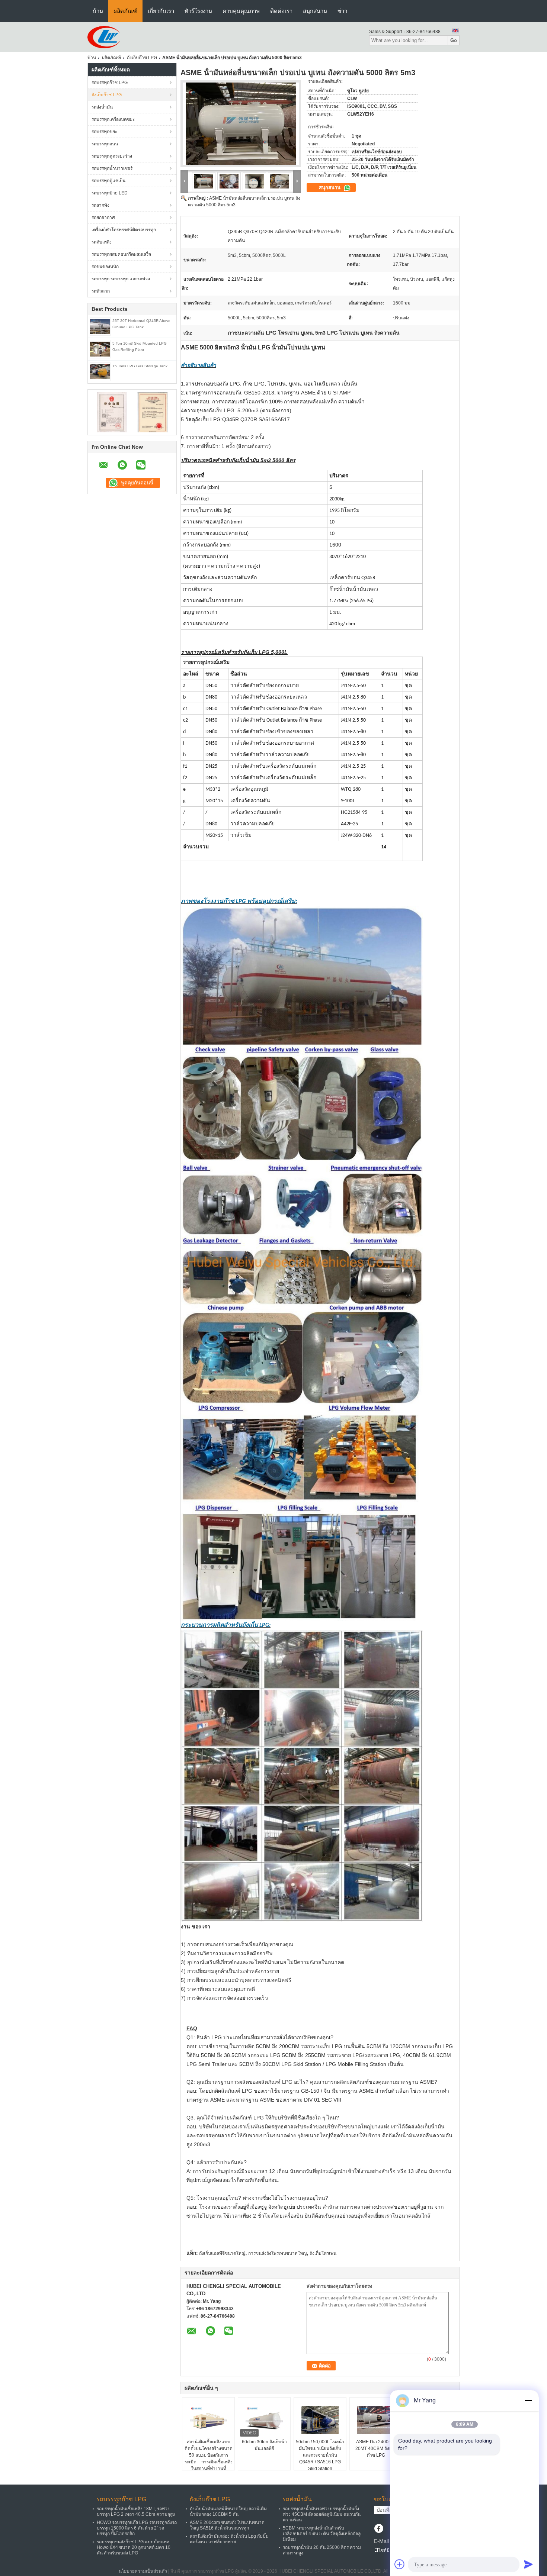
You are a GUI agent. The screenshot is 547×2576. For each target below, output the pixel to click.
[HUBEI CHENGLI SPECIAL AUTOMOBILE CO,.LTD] (104, 37)
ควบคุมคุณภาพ (241, 11)
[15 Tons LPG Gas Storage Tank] (100, 371)
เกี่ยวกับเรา (161, 11)
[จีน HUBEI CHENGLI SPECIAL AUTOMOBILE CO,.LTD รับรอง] (112, 412)
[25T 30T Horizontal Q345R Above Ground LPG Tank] (100, 326)
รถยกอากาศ (103, 217)
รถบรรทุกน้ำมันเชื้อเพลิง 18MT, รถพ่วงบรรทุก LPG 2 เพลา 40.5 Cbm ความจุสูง (136, 2511)
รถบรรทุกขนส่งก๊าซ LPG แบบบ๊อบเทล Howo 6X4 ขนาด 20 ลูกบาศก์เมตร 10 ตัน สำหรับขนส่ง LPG (134, 2547)
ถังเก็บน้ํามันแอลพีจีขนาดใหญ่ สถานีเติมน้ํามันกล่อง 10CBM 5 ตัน (228, 2511)
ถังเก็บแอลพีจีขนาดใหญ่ (222, 2253)
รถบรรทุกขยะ (104, 132)
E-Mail (381, 2541)
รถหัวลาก (101, 291)
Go (454, 40)
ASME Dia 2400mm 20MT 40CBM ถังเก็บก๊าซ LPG (376, 2448)
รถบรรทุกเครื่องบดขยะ (113, 119)
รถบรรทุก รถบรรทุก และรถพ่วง (121, 279)
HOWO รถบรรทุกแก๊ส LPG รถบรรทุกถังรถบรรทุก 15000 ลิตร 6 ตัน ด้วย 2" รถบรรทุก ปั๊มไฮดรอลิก (137, 2528)
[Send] (528, 2564)
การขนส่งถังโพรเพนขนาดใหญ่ (277, 2253)
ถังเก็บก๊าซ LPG (142, 58)
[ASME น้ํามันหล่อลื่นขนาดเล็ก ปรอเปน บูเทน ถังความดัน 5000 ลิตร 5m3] (241, 124)
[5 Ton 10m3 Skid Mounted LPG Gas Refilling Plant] (100, 349)
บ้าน (98, 11)
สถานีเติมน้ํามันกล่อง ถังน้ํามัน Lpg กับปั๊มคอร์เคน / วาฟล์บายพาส (229, 2539)
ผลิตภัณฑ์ (125, 11)
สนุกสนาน (315, 11)
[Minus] (528, 2401)
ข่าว (342, 11)
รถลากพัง (100, 205)
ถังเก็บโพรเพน (323, 2253)
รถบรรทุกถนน (105, 144)
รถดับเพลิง (102, 242)
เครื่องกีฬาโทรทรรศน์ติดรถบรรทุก (124, 230)
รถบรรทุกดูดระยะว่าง (112, 156)
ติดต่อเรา (281, 11)
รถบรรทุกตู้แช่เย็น (108, 181)
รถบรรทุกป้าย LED (110, 193)
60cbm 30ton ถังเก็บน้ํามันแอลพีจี (264, 2445)
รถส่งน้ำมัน (102, 107)
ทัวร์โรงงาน (198, 11)
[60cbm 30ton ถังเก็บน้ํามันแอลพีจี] (264, 2420)
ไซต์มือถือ (388, 2550)
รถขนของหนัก (105, 267)
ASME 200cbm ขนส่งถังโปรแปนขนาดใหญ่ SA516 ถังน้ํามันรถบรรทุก (227, 2525)
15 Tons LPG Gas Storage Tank (140, 366)
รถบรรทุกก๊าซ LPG (110, 83)
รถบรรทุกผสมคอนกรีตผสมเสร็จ (121, 254)
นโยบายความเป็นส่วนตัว (143, 2571)
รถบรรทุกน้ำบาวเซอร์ (112, 168)
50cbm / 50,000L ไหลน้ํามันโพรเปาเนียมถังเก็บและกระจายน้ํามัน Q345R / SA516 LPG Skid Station (320, 2455)
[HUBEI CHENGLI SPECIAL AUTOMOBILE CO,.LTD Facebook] (379, 2529)
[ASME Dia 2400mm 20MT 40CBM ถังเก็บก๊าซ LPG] (376, 2420)
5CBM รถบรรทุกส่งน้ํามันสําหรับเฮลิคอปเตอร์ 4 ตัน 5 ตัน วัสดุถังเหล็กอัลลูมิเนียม (322, 2534)
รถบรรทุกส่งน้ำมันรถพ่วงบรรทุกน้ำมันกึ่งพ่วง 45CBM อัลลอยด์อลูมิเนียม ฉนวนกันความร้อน (322, 2514)
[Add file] (400, 2564)
